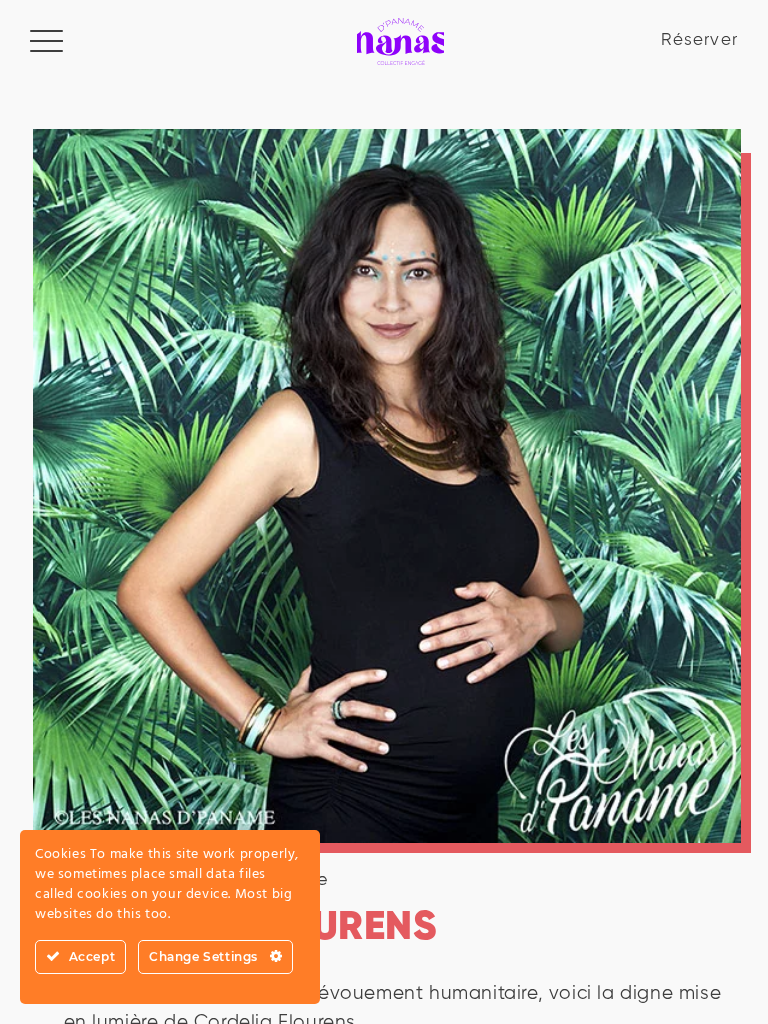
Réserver (699, 40)
